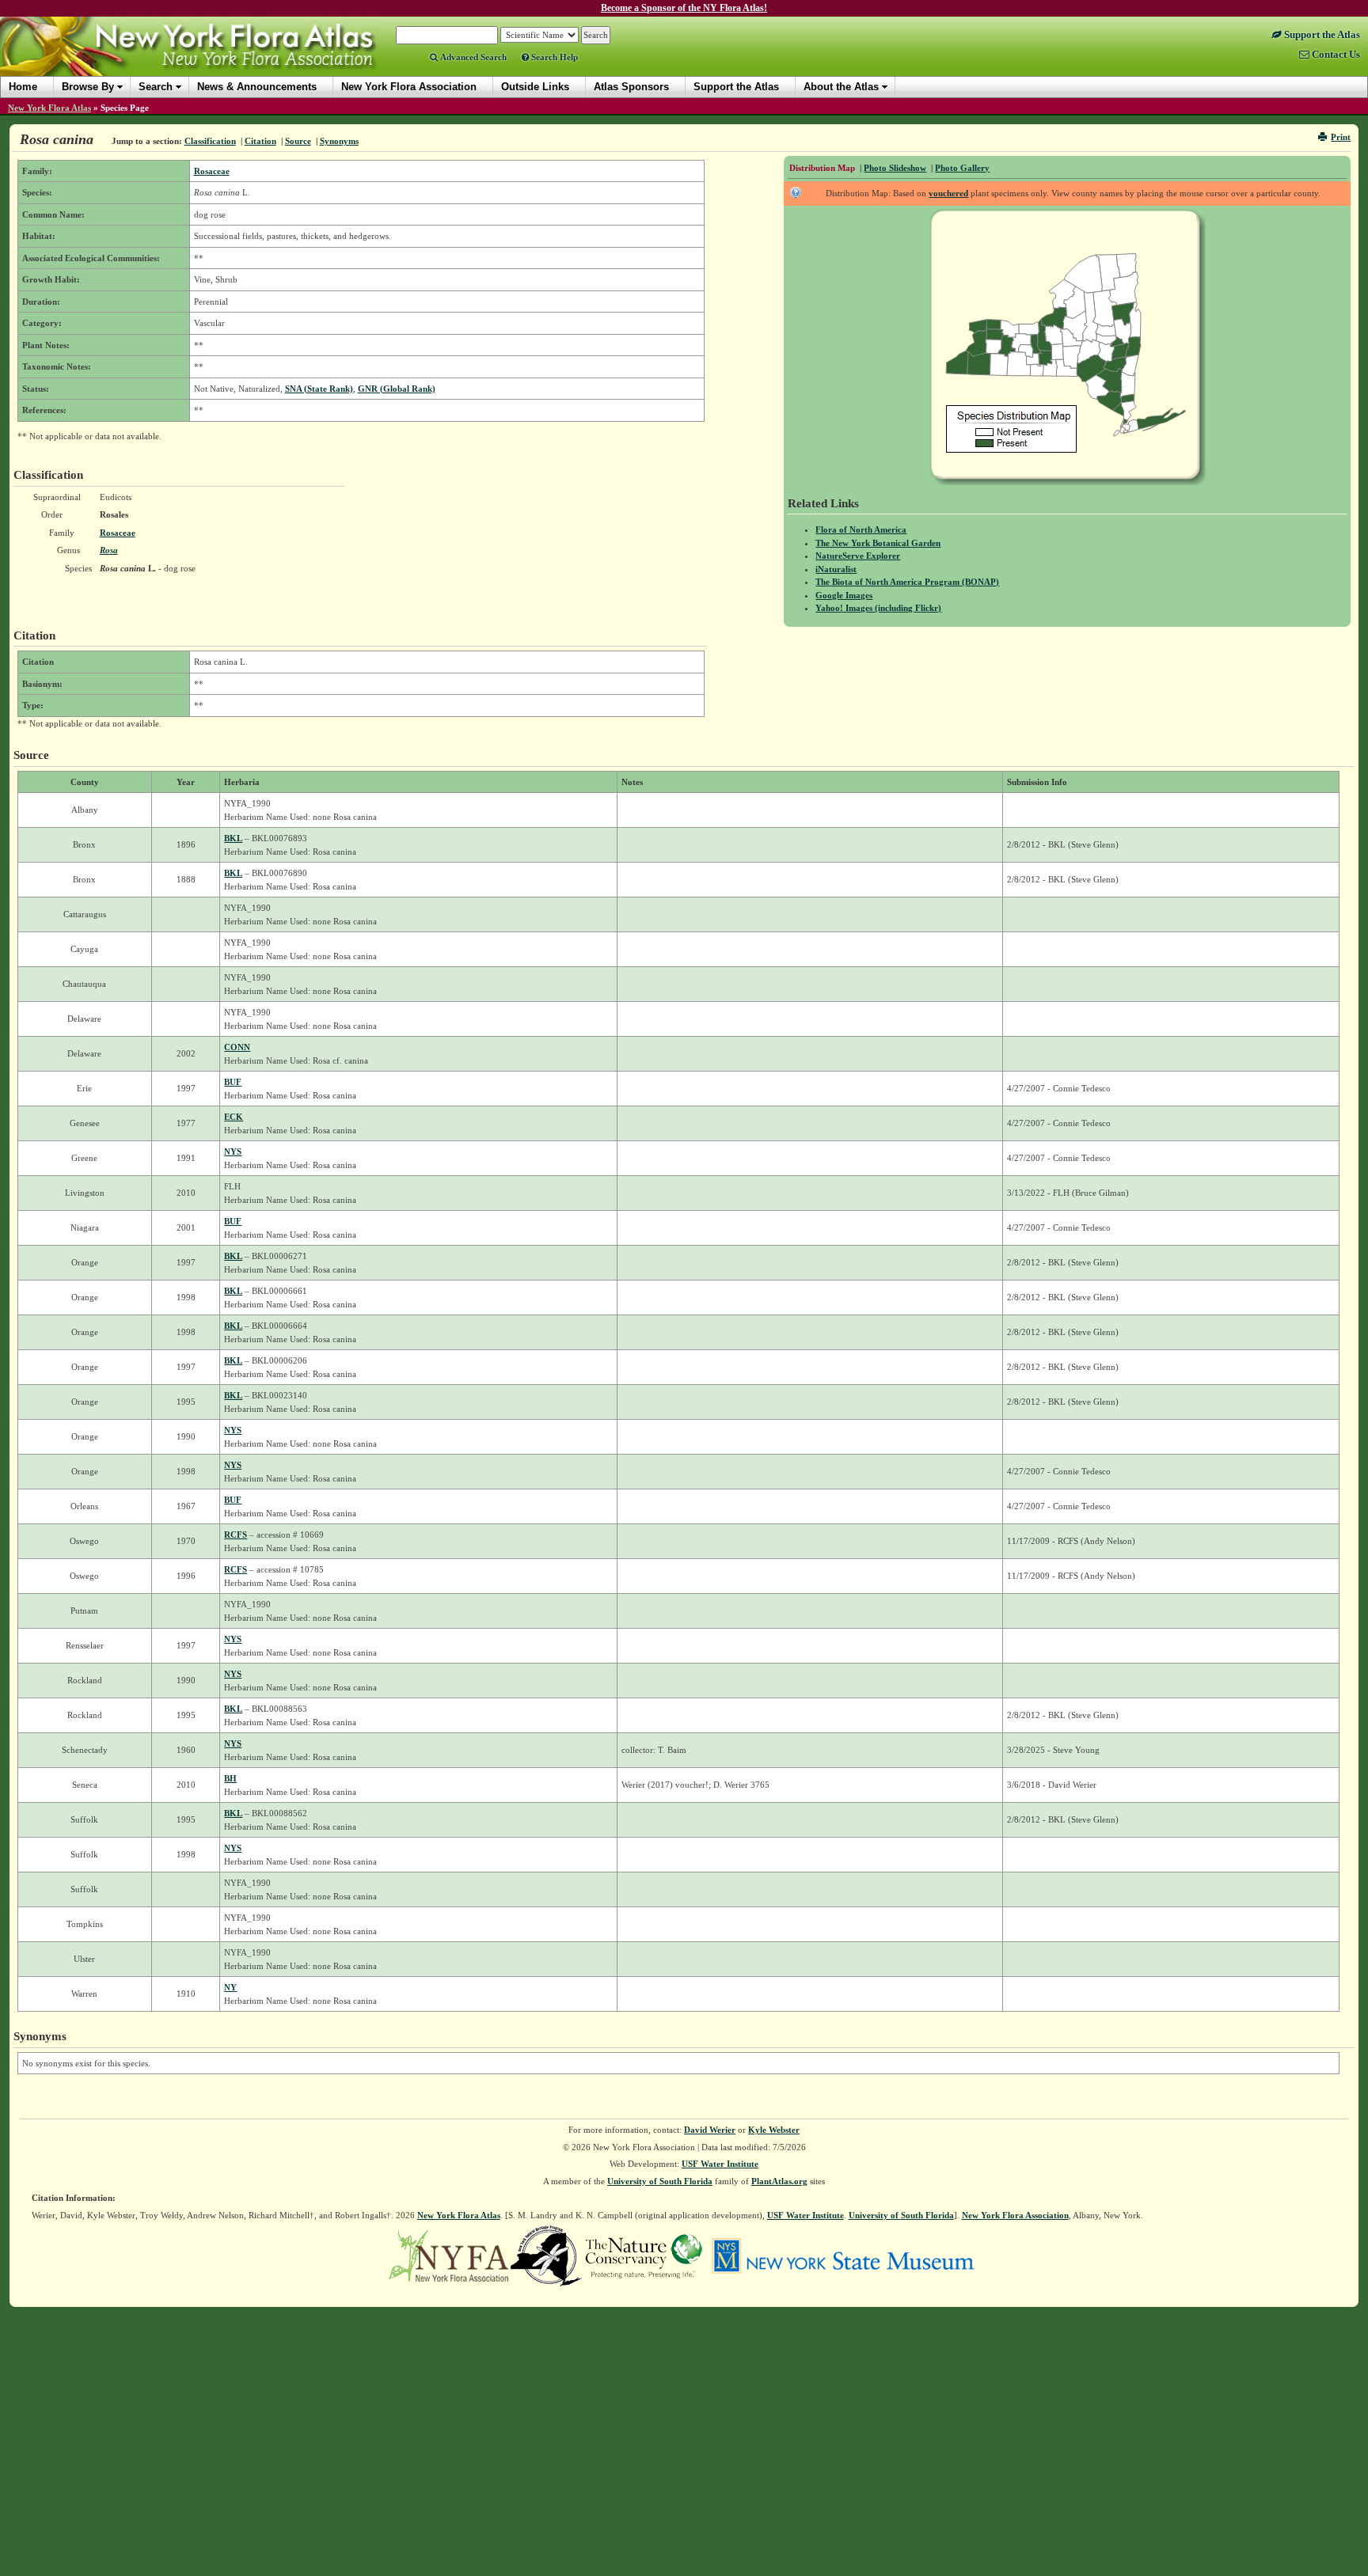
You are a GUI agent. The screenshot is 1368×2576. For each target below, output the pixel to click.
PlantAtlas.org (779, 2181)
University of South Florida (660, 2181)
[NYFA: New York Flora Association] (448, 2255)
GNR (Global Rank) (397, 389)
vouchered (948, 193)
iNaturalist (836, 569)
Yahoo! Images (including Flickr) (878, 608)
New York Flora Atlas (49, 108)
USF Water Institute (720, 2164)
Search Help (553, 57)
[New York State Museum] (843, 2255)
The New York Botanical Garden (878, 543)
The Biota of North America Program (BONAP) (907, 582)
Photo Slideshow (895, 168)
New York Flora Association (209, 59)
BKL (233, 838)
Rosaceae (212, 171)
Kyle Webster (774, 2130)
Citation (260, 141)
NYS (233, 1151)
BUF (233, 1082)
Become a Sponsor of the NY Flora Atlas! (684, 8)
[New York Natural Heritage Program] (546, 2255)
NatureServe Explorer (858, 556)
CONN (237, 1047)
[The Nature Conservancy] (644, 2255)
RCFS (236, 1535)
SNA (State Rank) (319, 389)
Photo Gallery (962, 168)
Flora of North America (861, 529)
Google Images (844, 595)
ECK (234, 1117)
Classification (210, 141)
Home (23, 87)
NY (230, 1987)
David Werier (710, 2130)
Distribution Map (822, 168)
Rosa (109, 550)
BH (230, 1778)
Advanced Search (472, 57)
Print (1341, 137)
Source (298, 141)
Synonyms (339, 141)
